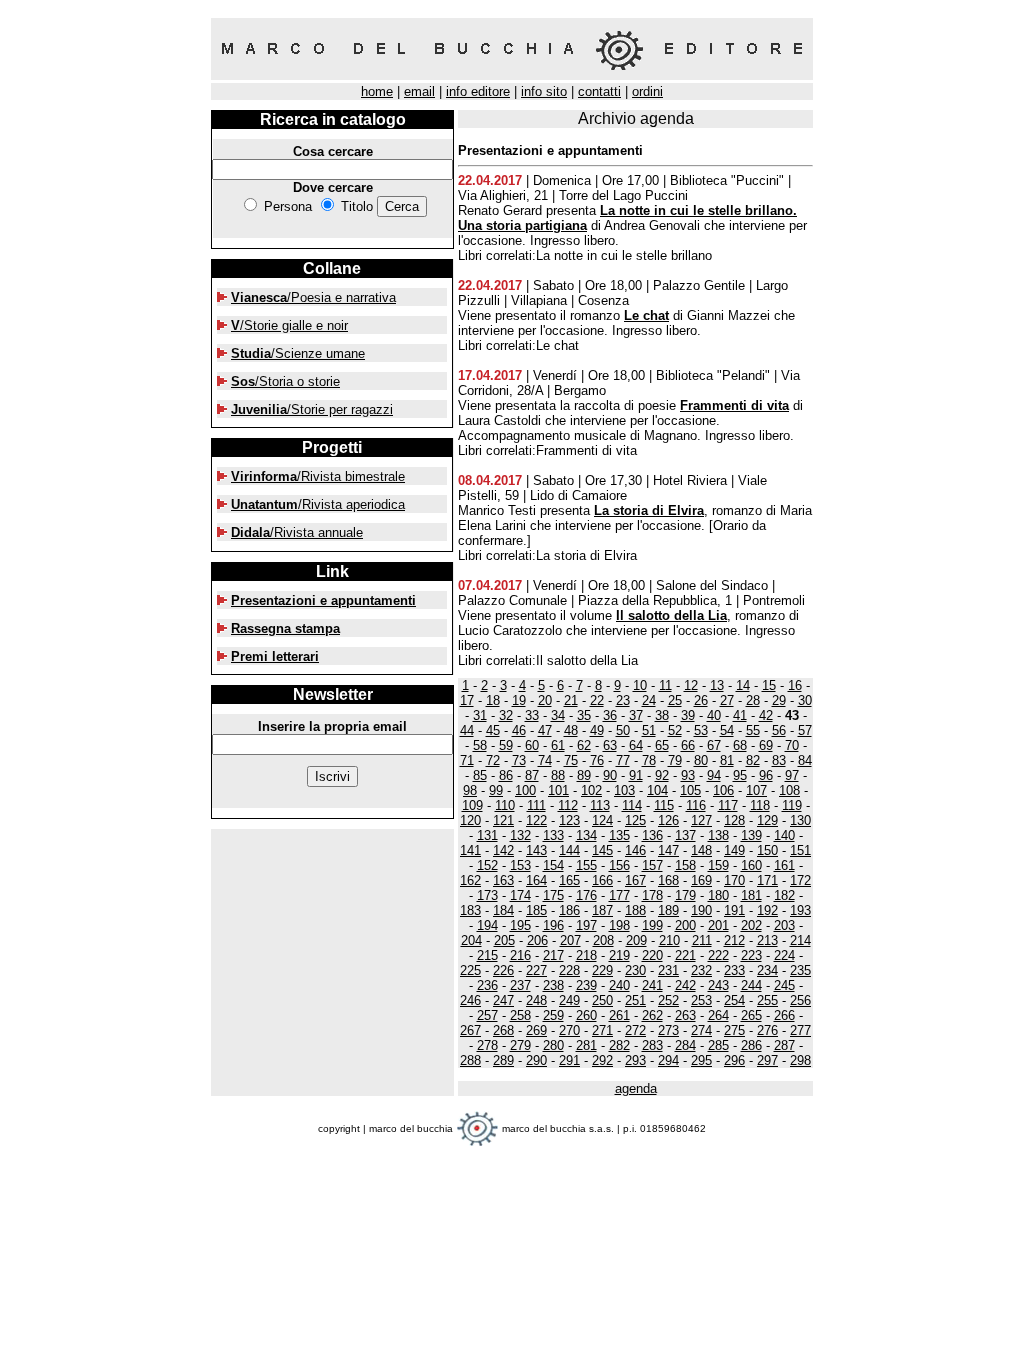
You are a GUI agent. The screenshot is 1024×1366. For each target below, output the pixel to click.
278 (487, 1045)
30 (805, 700)
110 (505, 805)
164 (536, 880)
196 (553, 925)
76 (597, 760)
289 (503, 1060)
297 (767, 1060)
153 (520, 865)
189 (668, 910)
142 (503, 850)
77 (623, 760)
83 (779, 760)
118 (760, 805)
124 (602, 820)
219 (619, 955)
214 (800, 940)
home (377, 91)
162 (470, 880)
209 (636, 940)
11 (665, 685)
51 (649, 730)
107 (756, 790)
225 (470, 970)
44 (467, 730)
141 (470, 850)
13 (717, 685)
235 (800, 970)
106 (723, 790)
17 (467, 700)
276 (767, 1030)
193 (800, 910)
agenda (636, 1088)
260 (586, 1015)
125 (635, 820)
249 (569, 1000)
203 (784, 925)
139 (751, 835)
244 (751, 985)
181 (751, 895)
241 (652, 985)
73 (519, 760)
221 (685, 955)
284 (685, 1045)
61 (558, 745)
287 (784, 1045)
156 (619, 865)
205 (504, 940)
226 (503, 970)
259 (553, 1015)
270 (569, 1030)
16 (795, 685)
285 (718, 1045)
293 (635, 1060)
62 (584, 745)
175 (553, 895)
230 (635, 970)
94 (714, 775)
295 (701, 1060)
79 (675, 760)
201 (718, 925)
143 (536, 850)
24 (649, 700)
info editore (478, 91)
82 (753, 760)
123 (569, 820)
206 (537, 940)
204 (471, 940)
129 (767, 820)
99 (496, 790)
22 (597, 700)
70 (792, 745)
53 (701, 730)
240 (619, 985)
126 (668, 820)
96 (766, 775)
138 (718, 835)
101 (558, 790)
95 (740, 775)
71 (467, 760)
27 (727, 700)
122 (536, 820)
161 (784, 865)
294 (668, 1060)
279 (520, 1045)
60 (532, 745)
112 (568, 805)
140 (784, 835)
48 (571, 730)
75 (571, 760)
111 (536, 805)
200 (685, 925)
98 (470, 790)
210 (669, 940)
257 (487, 1015)
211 (702, 940)
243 (718, 985)
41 (740, 715)
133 (553, 835)
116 (696, 805)
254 (734, 1000)
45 (493, 730)
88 (558, 775)
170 (734, 880)
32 (506, 715)
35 (584, 715)
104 (657, 790)
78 (649, 760)
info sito (544, 91)
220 (652, 955)
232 (701, 970)
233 (734, 970)
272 (635, 1030)
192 (767, 910)
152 (487, 865)
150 (767, 850)
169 (701, 880)
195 (520, 925)
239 (586, 985)
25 (675, 700)
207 (570, 940)
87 (532, 775)
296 (734, 1060)
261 (619, 1015)
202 (751, 925)
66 (688, 745)
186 (569, 910)
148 (701, 850)
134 (586, 835)
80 (701, 760)
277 (800, 1030)
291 (569, 1060)
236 (487, 985)
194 (487, 925)
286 (751, 1045)
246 (470, 1000)
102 (591, 790)
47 (545, 730)
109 (472, 805)
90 (610, 775)
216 (520, 955)
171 (767, 880)
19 (519, 700)
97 (792, 775)
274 (701, 1030)
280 (553, 1045)
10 (640, 685)
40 (714, 715)
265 (751, 1015)
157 (652, 865)
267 (470, 1030)
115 (664, 805)
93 (688, 775)
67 (714, 745)
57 (805, 730)
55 (753, 730)
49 (597, 730)
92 (662, 775)
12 (691, 685)
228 (569, 970)
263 (685, 1015)
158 (685, 865)
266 (784, 1015)
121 (503, 820)
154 (553, 865)
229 (602, 970)
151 (800, 850)
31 (480, 715)
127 (701, 820)
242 (685, 985)
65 (662, 745)
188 (635, 910)
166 (602, 880)
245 (784, 985)
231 (668, 970)
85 (480, 775)
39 (688, 715)
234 (767, 970)
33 (532, 715)
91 (636, 775)
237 (520, 985)
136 (652, 835)
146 (635, 850)
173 (487, 895)
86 (506, 775)
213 (767, 940)
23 (623, 700)
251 (635, 1000)
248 (536, 1000)
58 (480, 745)
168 (668, 880)
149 (734, 850)
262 (652, 1015)
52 (675, 730)
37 (636, 715)
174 (520, 895)
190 (701, 910)
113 (600, 805)
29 (779, 700)
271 (602, 1030)
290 (536, 1060)
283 (652, 1045)
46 (519, 730)
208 (603, 940)
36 (610, 715)
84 (805, 760)
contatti (599, 91)
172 (800, 880)
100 (525, 790)
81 (727, 760)
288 (470, 1060)
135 (619, 835)
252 (668, 1000)
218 (586, 955)
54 (727, 730)
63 (610, 745)
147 (668, 850)
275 (734, 1030)
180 (718, 895)
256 (800, 1000)
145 (602, 850)
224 (784, 955)
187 (602, 910)
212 (734, 940)
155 (586, 865)
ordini (647, 91)
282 (619, 1045)
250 (602, 1000)
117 (728, 805)
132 (520, 835)
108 (789, 790)
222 (718, 955)
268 (503, 1030)
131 (487, 835)
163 (503, 880)
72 (493, 760)
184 (503, 910)
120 (470, 820)
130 (800, 820)
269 (536, 1030)
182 (784, 895)
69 (766, 745)
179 (685, 895)
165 (569, 880)
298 (800, 1060)
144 (569, 850)
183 (470, 910)
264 (718, 1015)
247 (503, 1000)
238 (553, 985)
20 (545, 700)
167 (635, 880)
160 (751, 865)
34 (558, 715)
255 (767, 1000)
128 (734, 820)
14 (743, 685)
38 (662, 715)
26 (701, 700)
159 (718, 865)
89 (584, 775)
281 (586, 1045)
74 (545, 760)
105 (690, 790)
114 (632, 805)
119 (792, 805)
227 (536, 970)
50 (623, 730)
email (419, 91)
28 (753, 700)
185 (536, 910)
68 (740, 745)
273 (668, 1030)
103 (624, 790)
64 (636, 745)
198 (619, 925)
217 (553, 955)
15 (769, 685)
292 (602, 1060)
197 (586, 925)
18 (493, 700)
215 (487, 955)
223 (751, 955)
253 (701, 1000)
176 (586, 895)
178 (652, 895)
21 (571, 700)
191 (734, 910)
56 (779, 730)
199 (652, 925)
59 (506, 745)
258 (520, 1015)
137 (685, 835)
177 (619, 895)
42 (766, 715)
